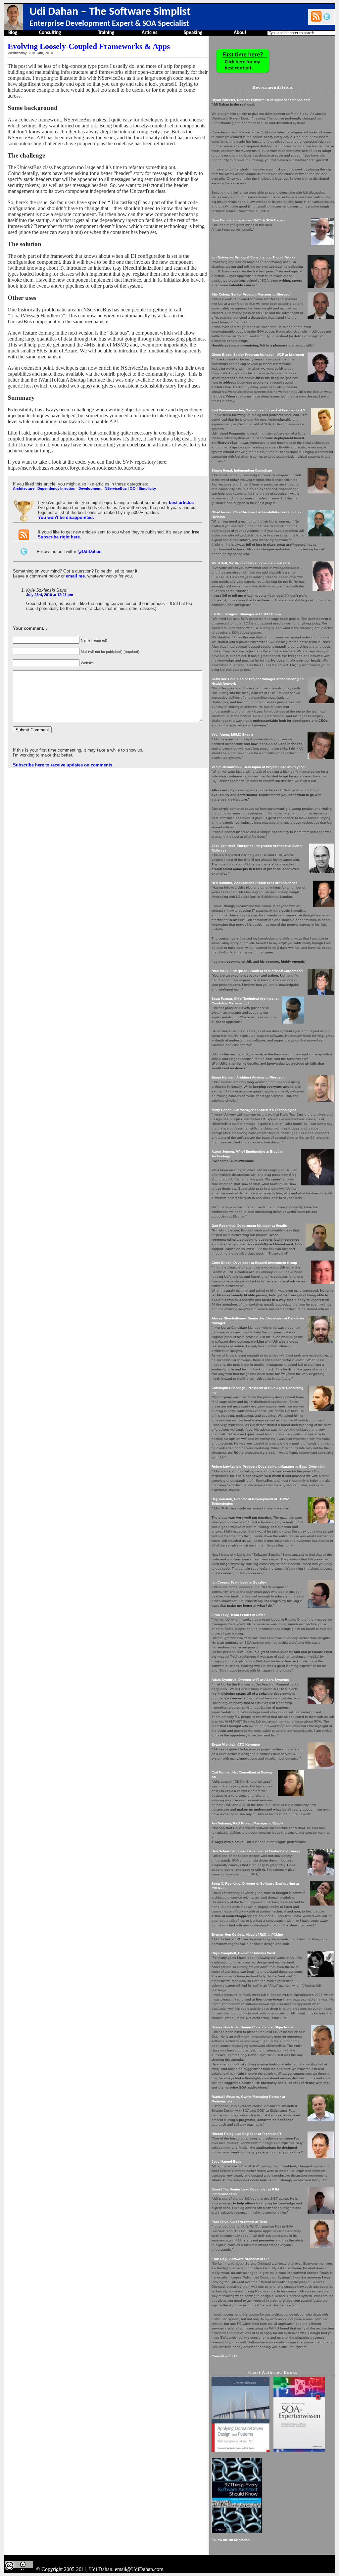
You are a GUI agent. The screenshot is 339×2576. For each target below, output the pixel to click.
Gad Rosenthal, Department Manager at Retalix (249, 1226)
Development (90, 488)
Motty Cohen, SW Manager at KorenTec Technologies (254, 1110)
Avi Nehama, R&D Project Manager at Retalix (248, 1823)
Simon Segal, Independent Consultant (242, 470)
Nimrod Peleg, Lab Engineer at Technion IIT (246, 2134)
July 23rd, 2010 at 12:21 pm (50, 595)
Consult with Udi (225, 2356)
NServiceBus (116, 488)
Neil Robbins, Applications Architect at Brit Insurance (255, 883)
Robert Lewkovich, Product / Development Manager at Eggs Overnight (268, 1467)
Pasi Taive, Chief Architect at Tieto (239, 2222)
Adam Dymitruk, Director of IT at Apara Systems (250, 1680)
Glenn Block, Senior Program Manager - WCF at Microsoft (258, 355)
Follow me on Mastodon (231, 2540)
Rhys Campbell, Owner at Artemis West (243, 1953)
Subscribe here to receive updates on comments (63, 765)
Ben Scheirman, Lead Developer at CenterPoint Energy (256, 1851)
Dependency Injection (56, 488)
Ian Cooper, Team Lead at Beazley (239, 1582)
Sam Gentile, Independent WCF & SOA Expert (248, 220)
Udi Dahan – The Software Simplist (110, 12)
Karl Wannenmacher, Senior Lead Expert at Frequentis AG (258, 410)
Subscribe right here (59, 537)
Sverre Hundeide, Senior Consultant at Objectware (252, 2027)
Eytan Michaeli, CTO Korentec (236, 1745)
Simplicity (147, 488)
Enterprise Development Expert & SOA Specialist (109, 24)
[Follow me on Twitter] (327, 16)
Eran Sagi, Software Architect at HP (240, 2259)
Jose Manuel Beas (226, 2162)
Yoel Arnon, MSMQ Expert (232, 735)
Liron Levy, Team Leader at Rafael (239, 1615)
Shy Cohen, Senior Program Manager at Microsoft (251, 294)
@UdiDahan (90, 552)
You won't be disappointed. (66, 517)
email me (75, 576)
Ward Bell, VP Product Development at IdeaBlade (251, 563)
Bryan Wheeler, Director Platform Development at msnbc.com (261, 100)
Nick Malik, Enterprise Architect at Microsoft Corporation (257, 971)
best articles (181, 503)
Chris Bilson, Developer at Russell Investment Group (254, 1263)
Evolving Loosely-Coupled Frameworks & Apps (89, 46)
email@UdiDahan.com (139, 2569)
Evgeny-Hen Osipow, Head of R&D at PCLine (247, 1934)
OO (133, 488)
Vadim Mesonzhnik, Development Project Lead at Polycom (259, 767)
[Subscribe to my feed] (316, 16)
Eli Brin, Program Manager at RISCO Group (246, 614)
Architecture (24, 488)
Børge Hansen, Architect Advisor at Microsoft (248, 1077)
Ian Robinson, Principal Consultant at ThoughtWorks (254, 257)
